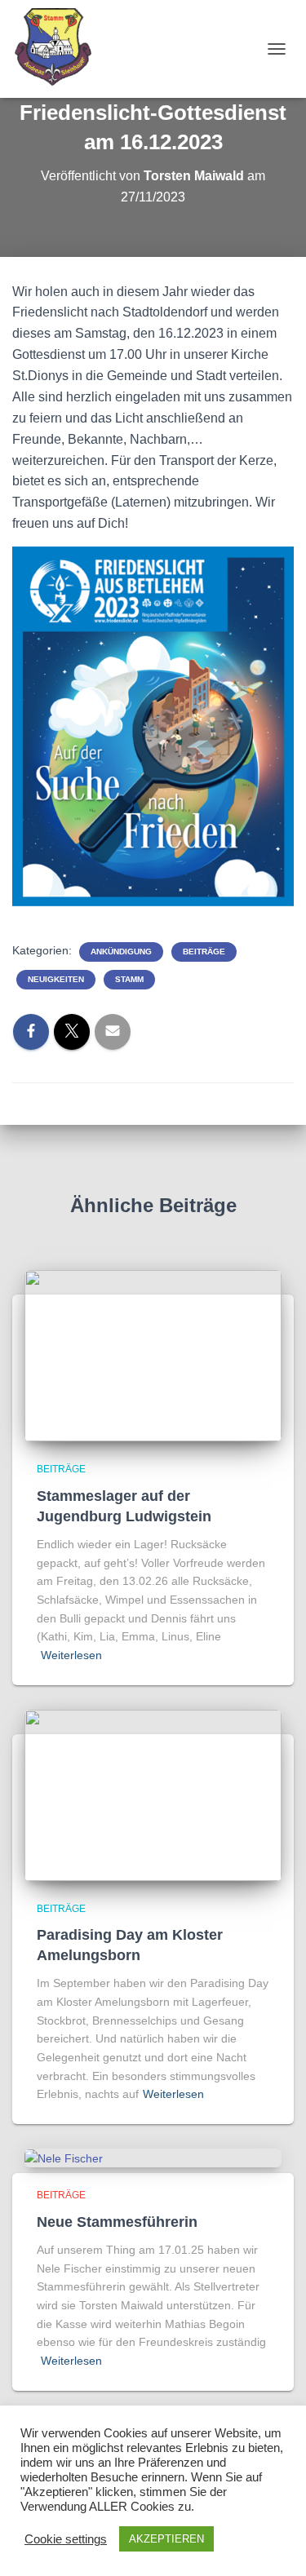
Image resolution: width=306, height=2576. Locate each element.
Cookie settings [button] (66, 2539)
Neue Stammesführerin (117, 2222)
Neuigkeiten (56, 979)
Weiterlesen (71, 1655)
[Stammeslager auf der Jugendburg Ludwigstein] (153, 1355)
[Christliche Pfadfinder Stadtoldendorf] (60, 49)
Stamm (129, 979)
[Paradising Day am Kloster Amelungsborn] (153, 1794)
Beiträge (204, 952)
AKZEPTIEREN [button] (166, 2539)
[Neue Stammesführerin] (64, 2158)
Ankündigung (121, 952)
